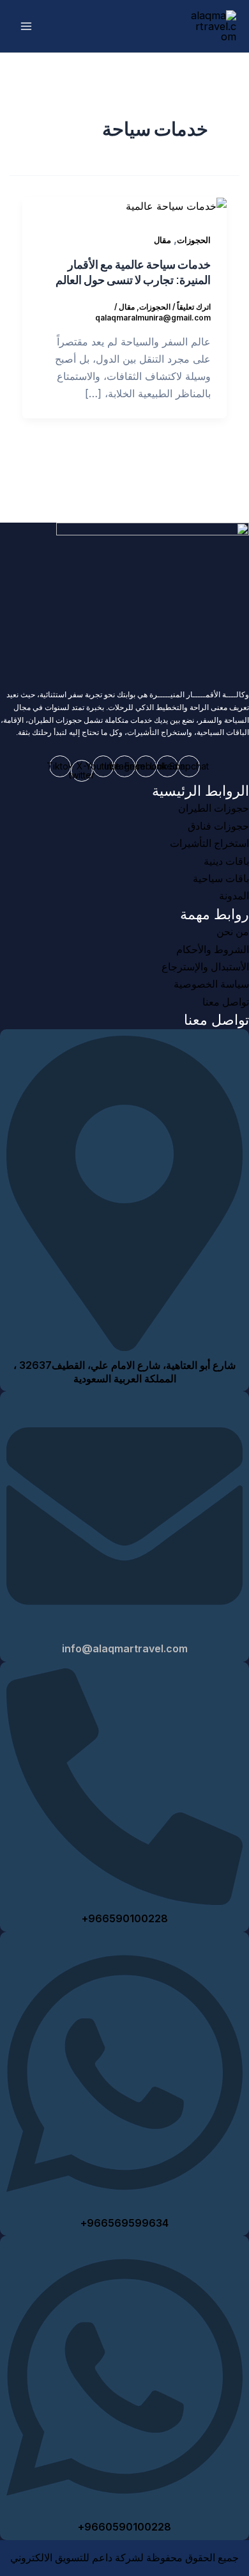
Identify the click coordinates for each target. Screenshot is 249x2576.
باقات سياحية (221, 879)
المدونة (234, 896)
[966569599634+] (124, 2203)
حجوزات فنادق (218, 826)
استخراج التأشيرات (209, 843)
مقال (162, 240)
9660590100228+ (124, 2527)
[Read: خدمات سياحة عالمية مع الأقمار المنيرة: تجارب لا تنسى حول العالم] (176, 205)
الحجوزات (194, 240)
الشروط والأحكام (213, 950)
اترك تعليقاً (194, 307)
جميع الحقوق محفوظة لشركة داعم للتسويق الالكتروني (124, 2558)
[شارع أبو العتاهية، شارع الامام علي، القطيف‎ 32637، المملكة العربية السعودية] (124, 1346)
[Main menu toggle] (26, 27)
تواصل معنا (226, 1002)
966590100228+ (125, 1918)
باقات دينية (226, 861)
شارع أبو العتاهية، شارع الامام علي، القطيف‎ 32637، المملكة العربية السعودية (124, 1372)
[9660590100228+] (124, 2507)
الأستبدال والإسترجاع (205, 967)
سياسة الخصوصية (211, 984)
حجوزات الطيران (214, 808)
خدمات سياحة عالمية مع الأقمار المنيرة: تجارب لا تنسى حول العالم (133, 272)
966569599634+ (124, 2223)
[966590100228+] (124, 1900)
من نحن (233, 932)
